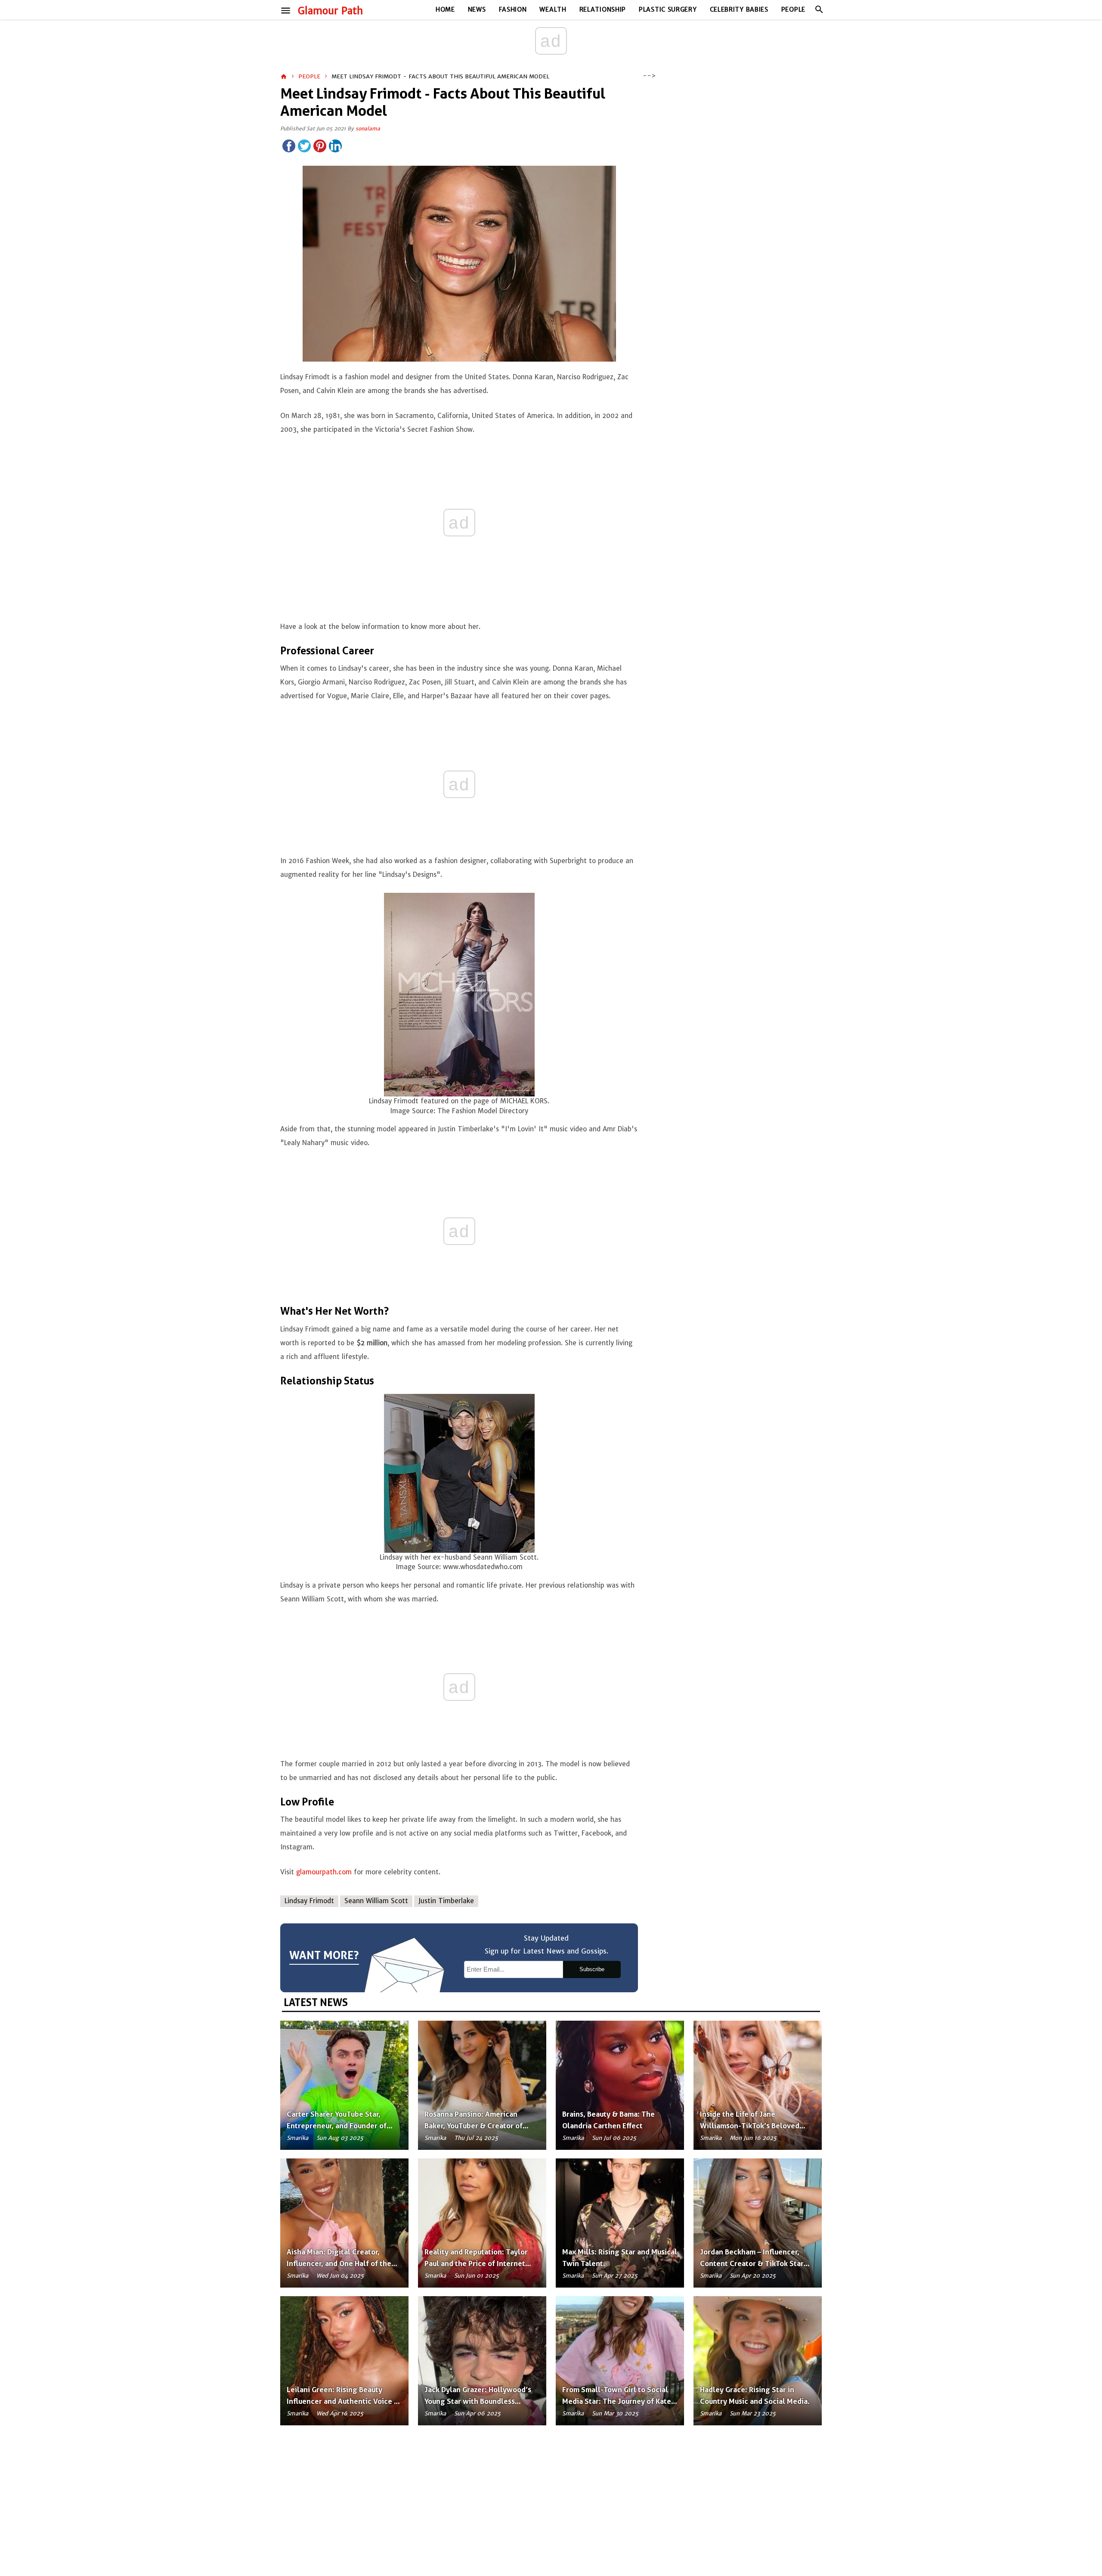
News (477, 9)
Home (445, 9)
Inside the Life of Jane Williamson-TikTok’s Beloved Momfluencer (750, 2126)
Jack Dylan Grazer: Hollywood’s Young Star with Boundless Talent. (478, 2401)
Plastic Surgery (668, 9)
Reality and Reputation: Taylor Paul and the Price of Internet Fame (476, 2263)
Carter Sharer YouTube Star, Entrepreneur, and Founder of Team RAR (337, 2126)
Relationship (603, 9)
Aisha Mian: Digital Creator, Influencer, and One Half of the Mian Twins (339, 2263)
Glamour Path (330, 11)
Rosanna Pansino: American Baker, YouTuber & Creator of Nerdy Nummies (474, 2126)
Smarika (297, 2138)
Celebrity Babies (739, 9)
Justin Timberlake (446, 1901)
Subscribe (592, 1969)
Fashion (513, 9)
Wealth (553, 9)
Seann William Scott (376, 1901)
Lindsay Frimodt (309, 1901)
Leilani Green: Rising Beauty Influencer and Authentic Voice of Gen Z (344, 2401)
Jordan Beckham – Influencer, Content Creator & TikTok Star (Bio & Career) (752, 2263)
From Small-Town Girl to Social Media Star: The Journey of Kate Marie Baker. (617, 2401)
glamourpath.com (324, 1872)
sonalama (368, 128)
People (793, 9)
